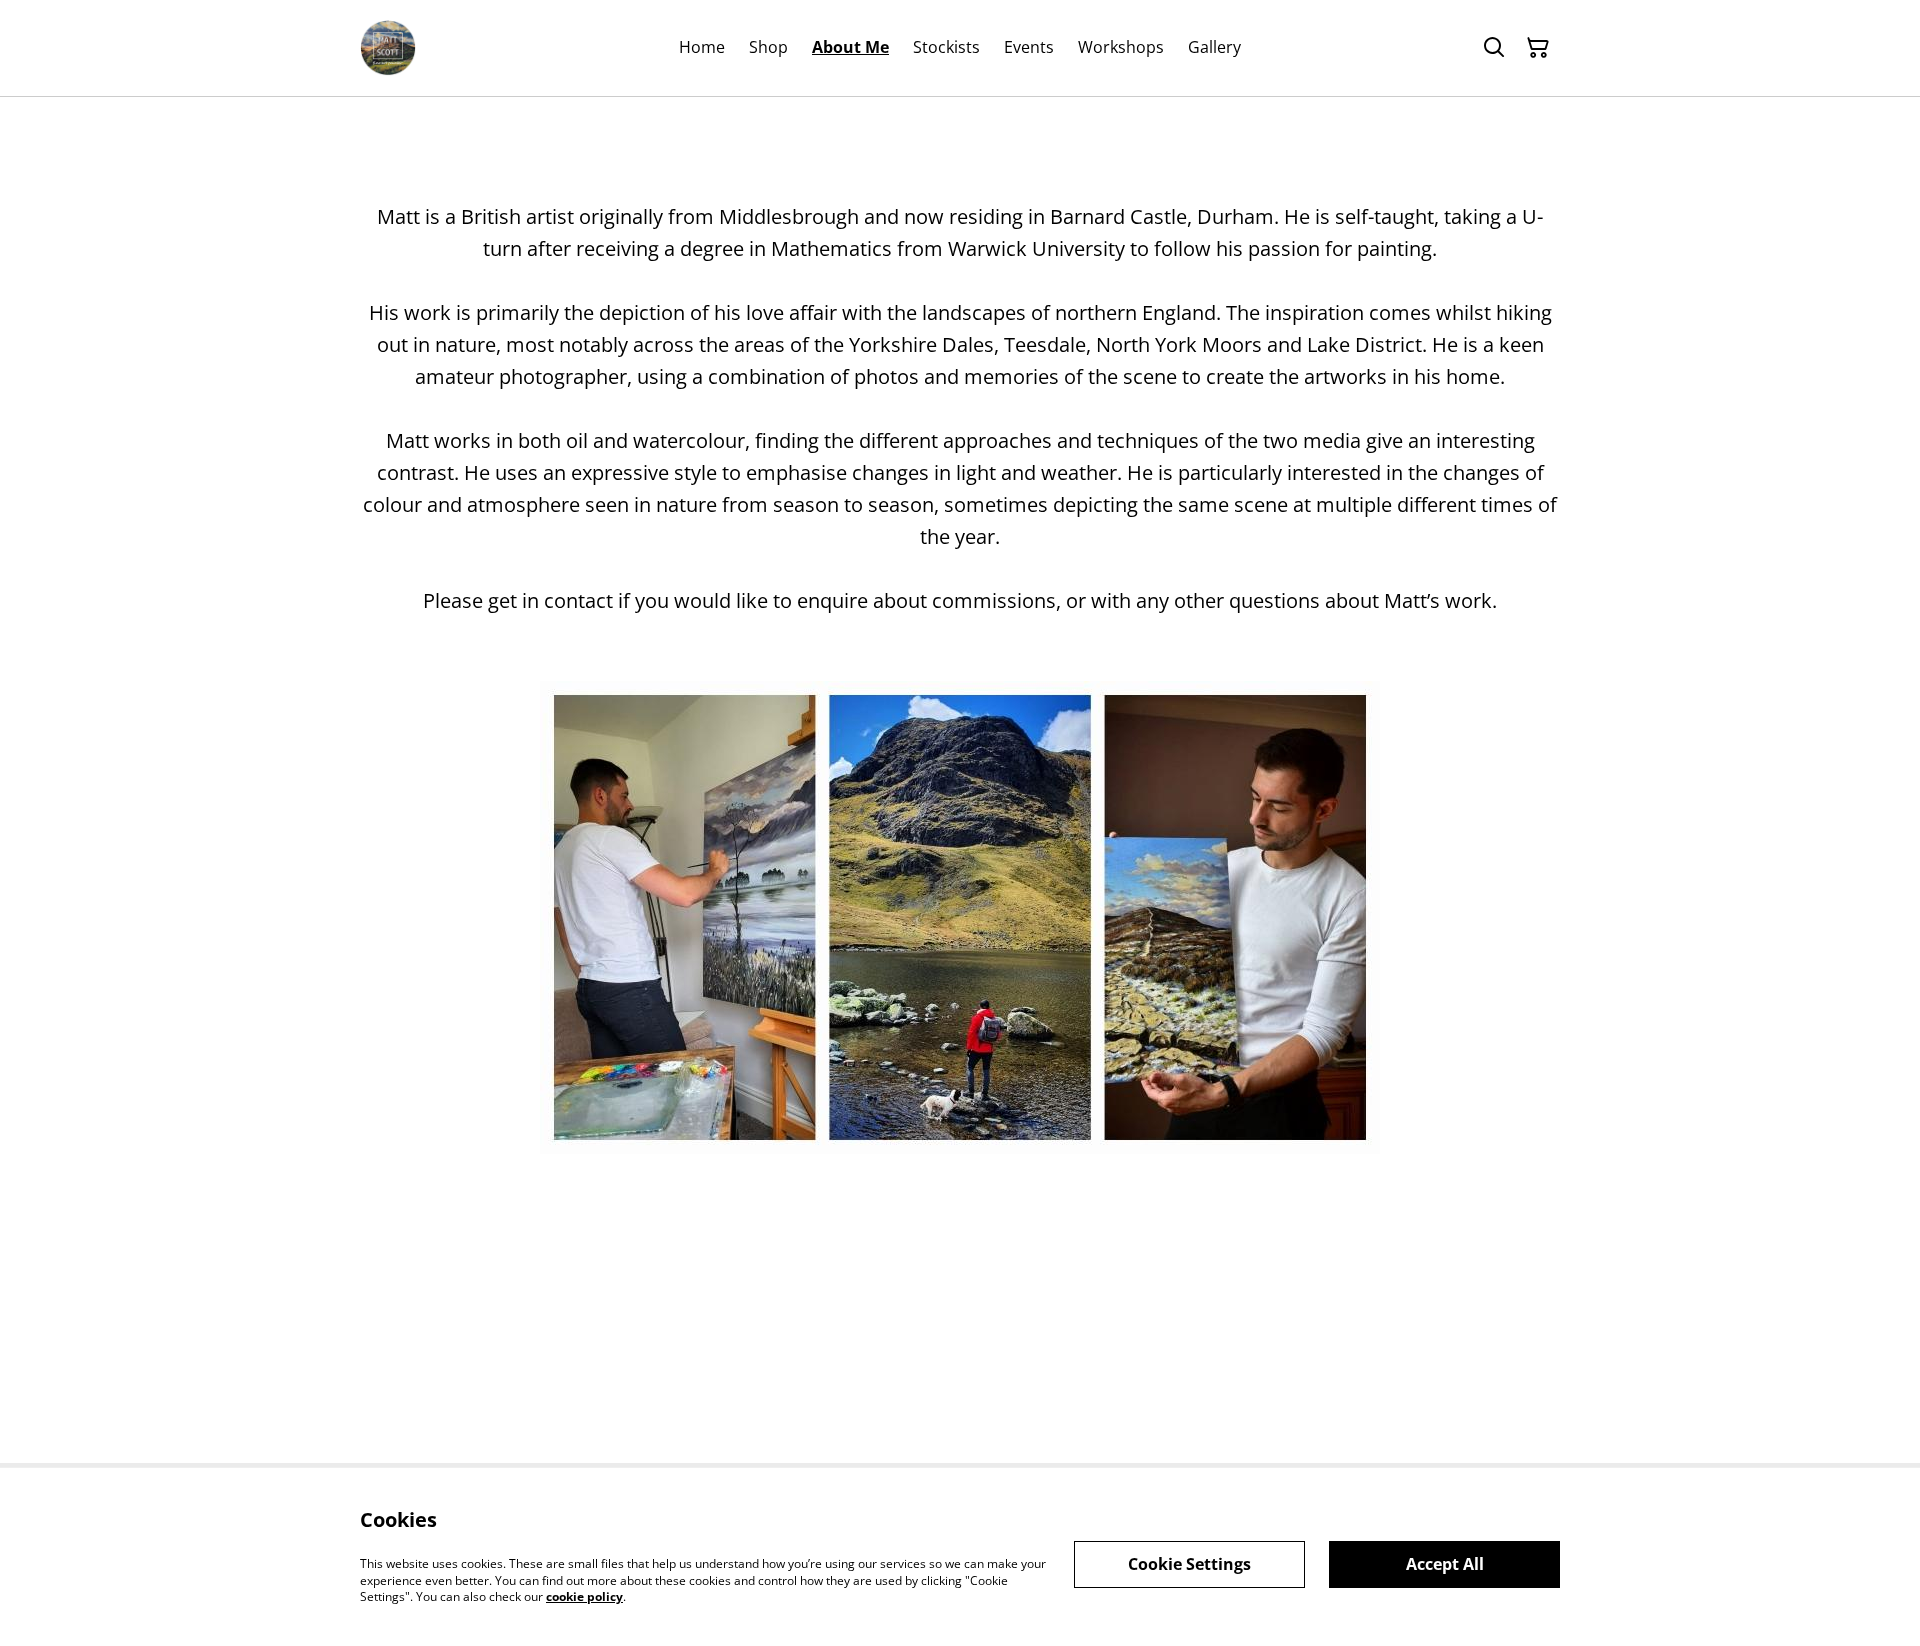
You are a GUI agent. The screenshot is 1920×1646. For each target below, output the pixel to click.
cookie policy (584, 1596)
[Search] (1494, 48)
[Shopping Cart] (1538, 48)
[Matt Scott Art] (388, 48)
